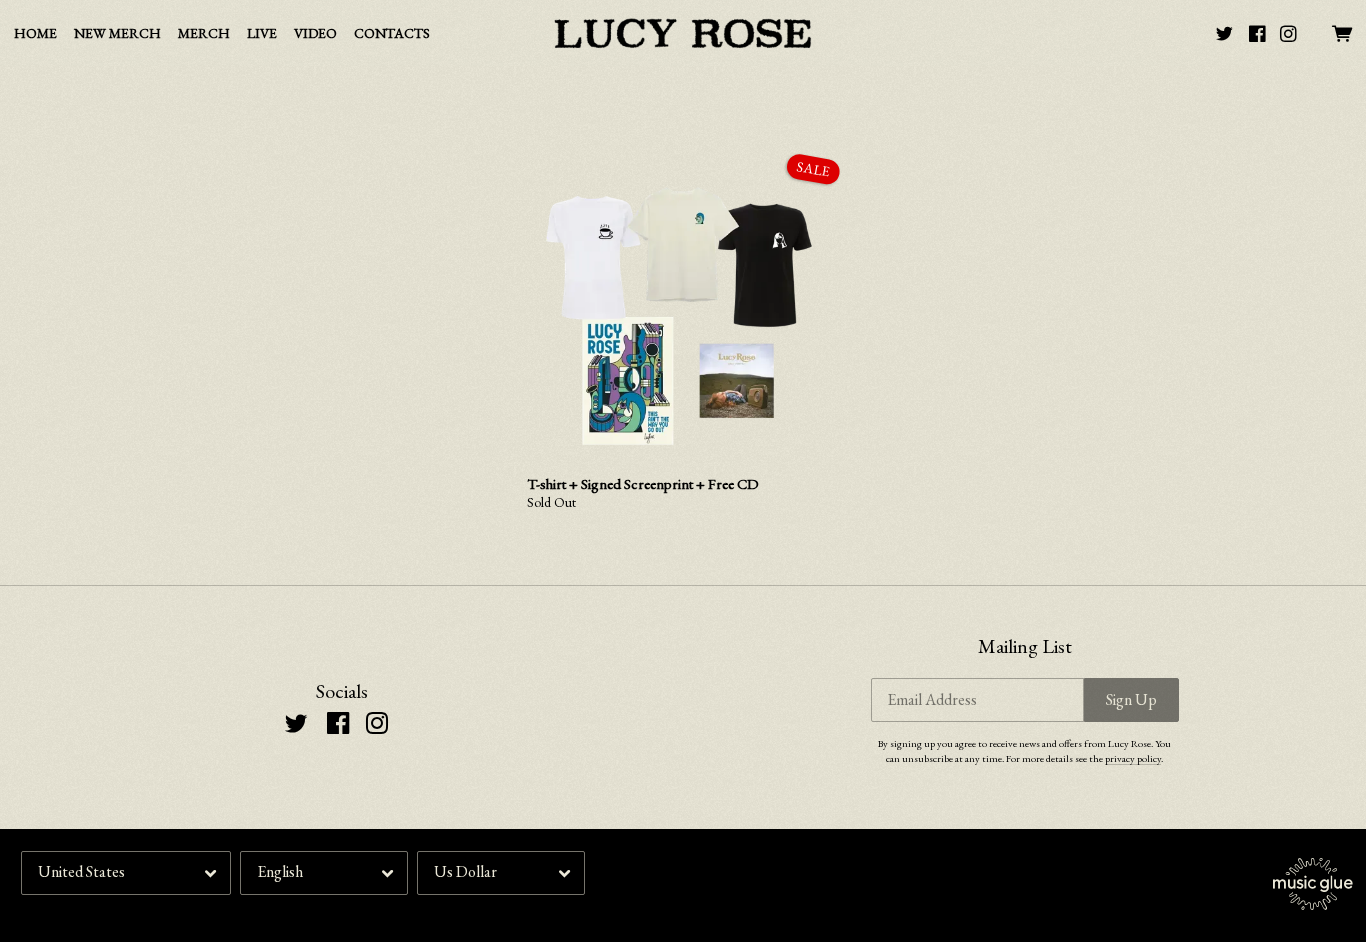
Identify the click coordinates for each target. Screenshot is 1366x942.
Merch (204, 33)
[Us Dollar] (501, 873)
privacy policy (1133, 758)
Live (262, 33)
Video (315, 33)
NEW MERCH (117, 33)
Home (35, 33)
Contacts (392, 33)
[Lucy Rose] (683, 33)
